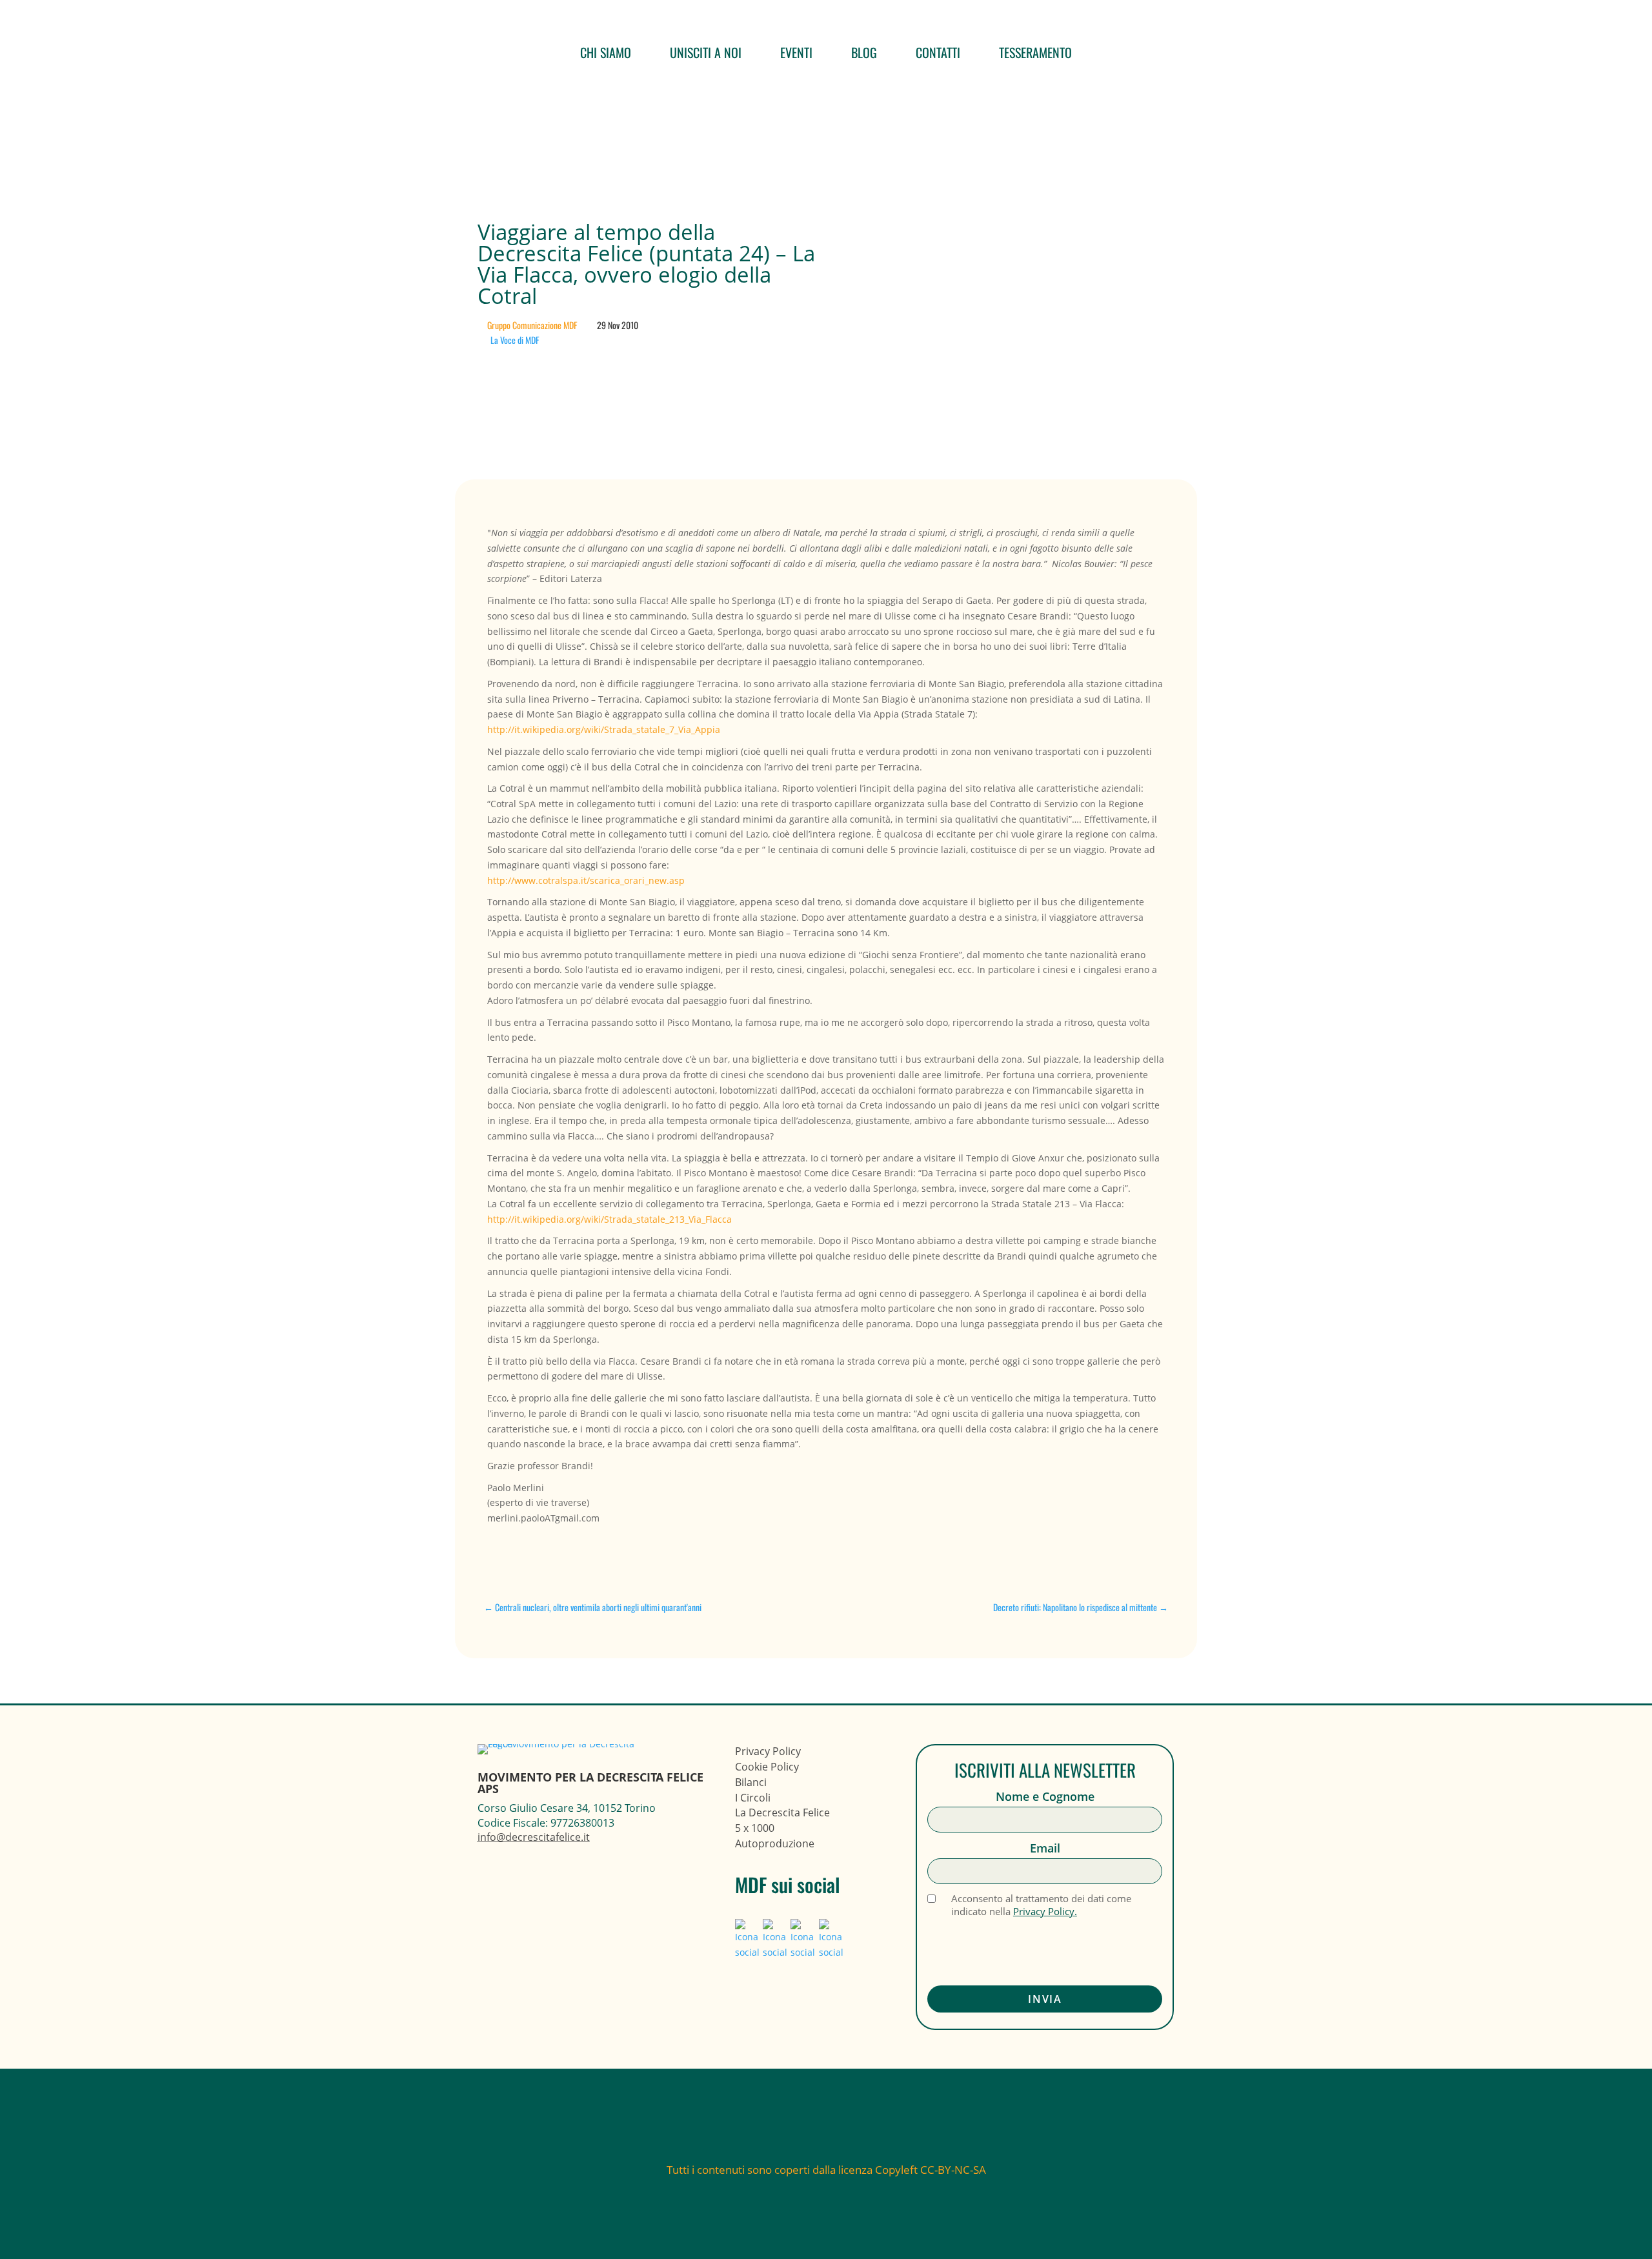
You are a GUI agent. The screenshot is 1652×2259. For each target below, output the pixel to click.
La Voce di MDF (515, 340)
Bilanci (751, 1782)
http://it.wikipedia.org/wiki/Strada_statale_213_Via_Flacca (609, 1219)
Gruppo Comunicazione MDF (532, 325)
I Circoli (753, 1798)
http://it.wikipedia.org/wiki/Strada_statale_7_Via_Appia (604, 729)
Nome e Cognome (1045, 1797)
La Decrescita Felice (782, 1812)
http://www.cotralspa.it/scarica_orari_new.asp (586, 880)
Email (1045, 1848)
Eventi (796, 52)
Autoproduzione (775, 1843)
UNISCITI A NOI (706, 52)
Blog (864, 52)
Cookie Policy (767, 1767)
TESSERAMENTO (1035, 52)
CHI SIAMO (606, 52)
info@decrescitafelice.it (534, 1837)
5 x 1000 (755, 1828)
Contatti (938, 52)
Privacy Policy (768, 1751)
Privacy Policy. (1045, 1911)
